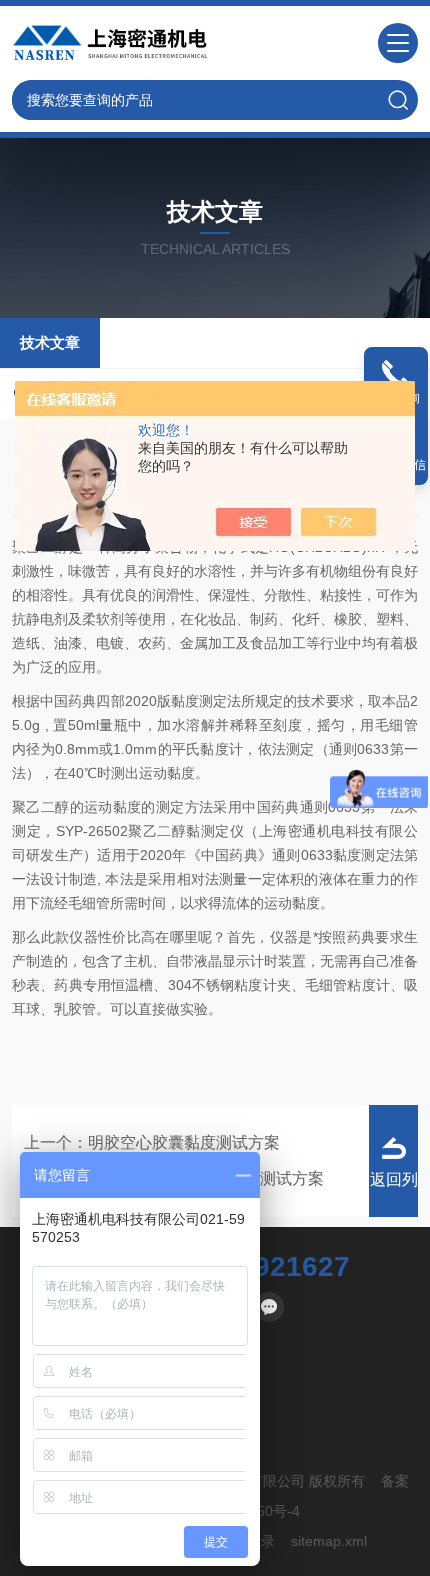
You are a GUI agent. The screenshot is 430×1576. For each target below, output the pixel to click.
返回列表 (394, 1194)
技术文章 (50, 342)
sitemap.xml (329, 1541)
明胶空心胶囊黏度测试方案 (184, 1142)
